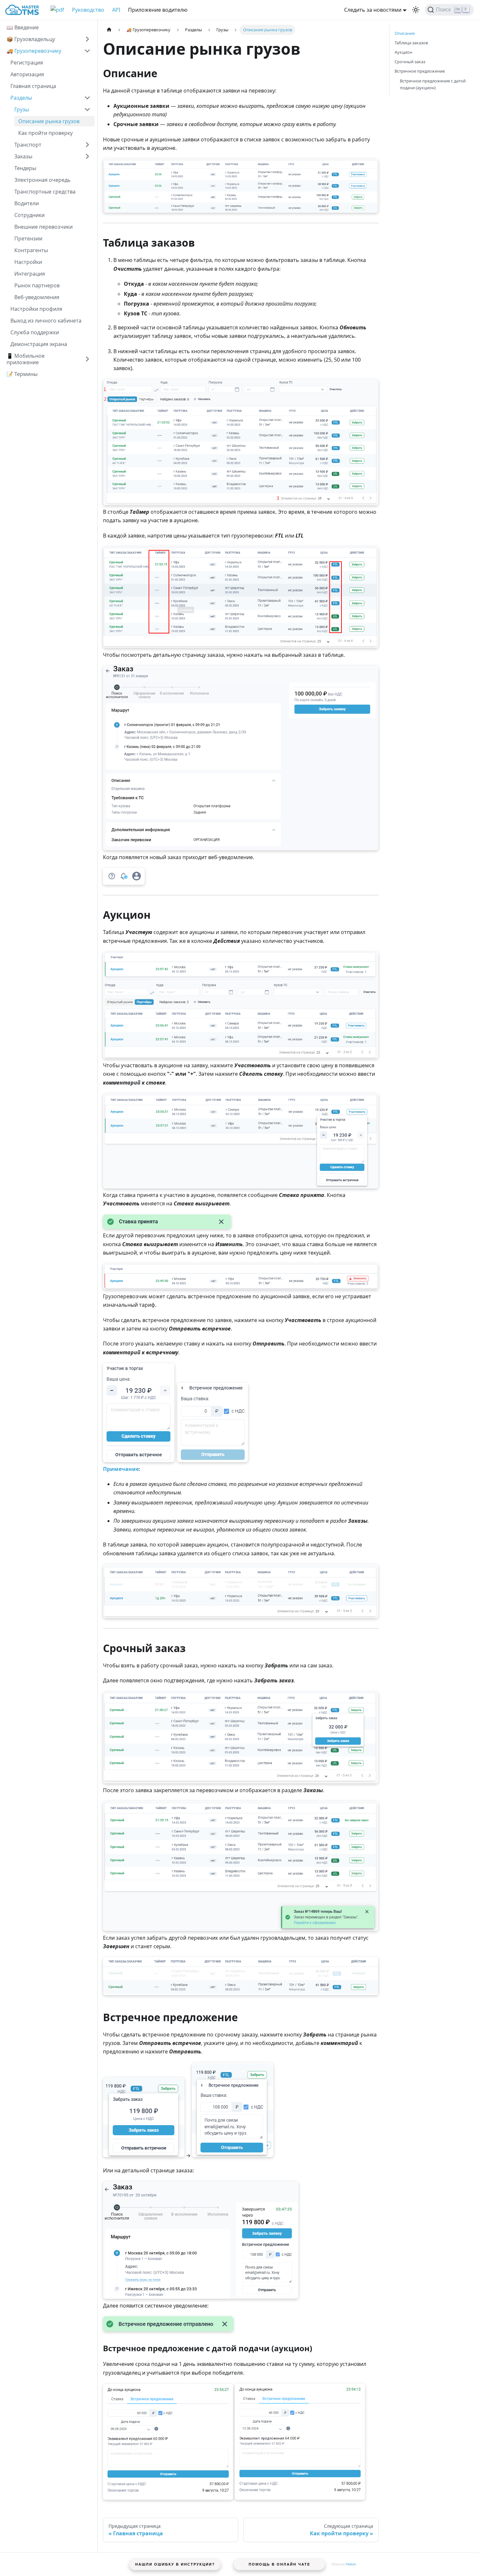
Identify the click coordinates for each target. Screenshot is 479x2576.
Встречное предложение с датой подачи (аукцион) (433, 84)
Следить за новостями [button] (373, 10)
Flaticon (351, 2564)
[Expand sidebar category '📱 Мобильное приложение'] (87, 359)
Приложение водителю (158, 10)
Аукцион (403, 52)
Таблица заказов (411, 43)
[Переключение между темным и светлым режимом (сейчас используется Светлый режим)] (416, 10)
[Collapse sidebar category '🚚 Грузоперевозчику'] (87, 51)
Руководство (88, 10)
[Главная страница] (109, 30)
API (116, 10)
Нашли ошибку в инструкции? (175, 2564)
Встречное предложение (420, 71)
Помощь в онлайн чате (279, 2564)
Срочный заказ (410, 62)
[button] (51, 98)
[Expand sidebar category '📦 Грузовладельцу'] (87, 39)
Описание (405, 33)
